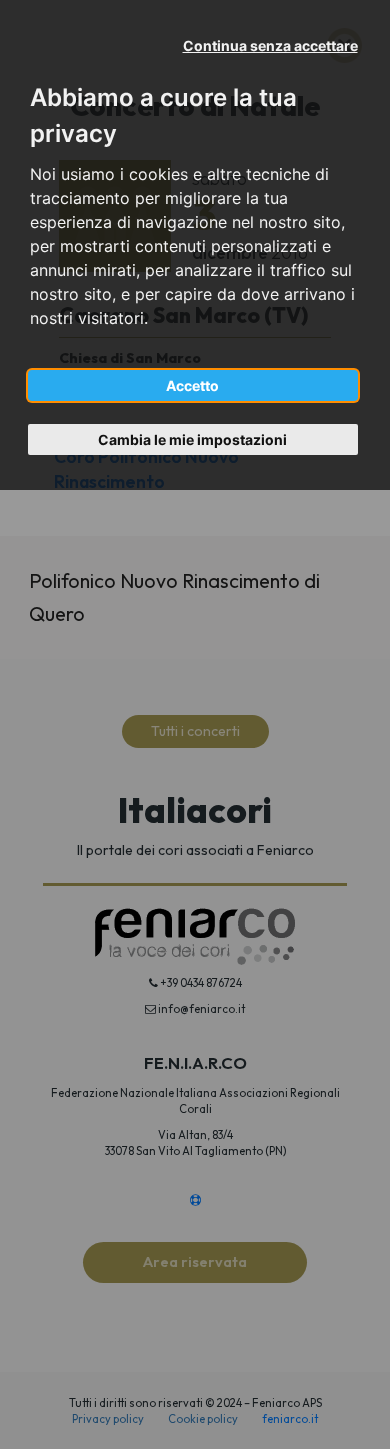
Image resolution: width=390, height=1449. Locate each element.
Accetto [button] (192, 385)
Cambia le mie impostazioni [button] (192, 439)
